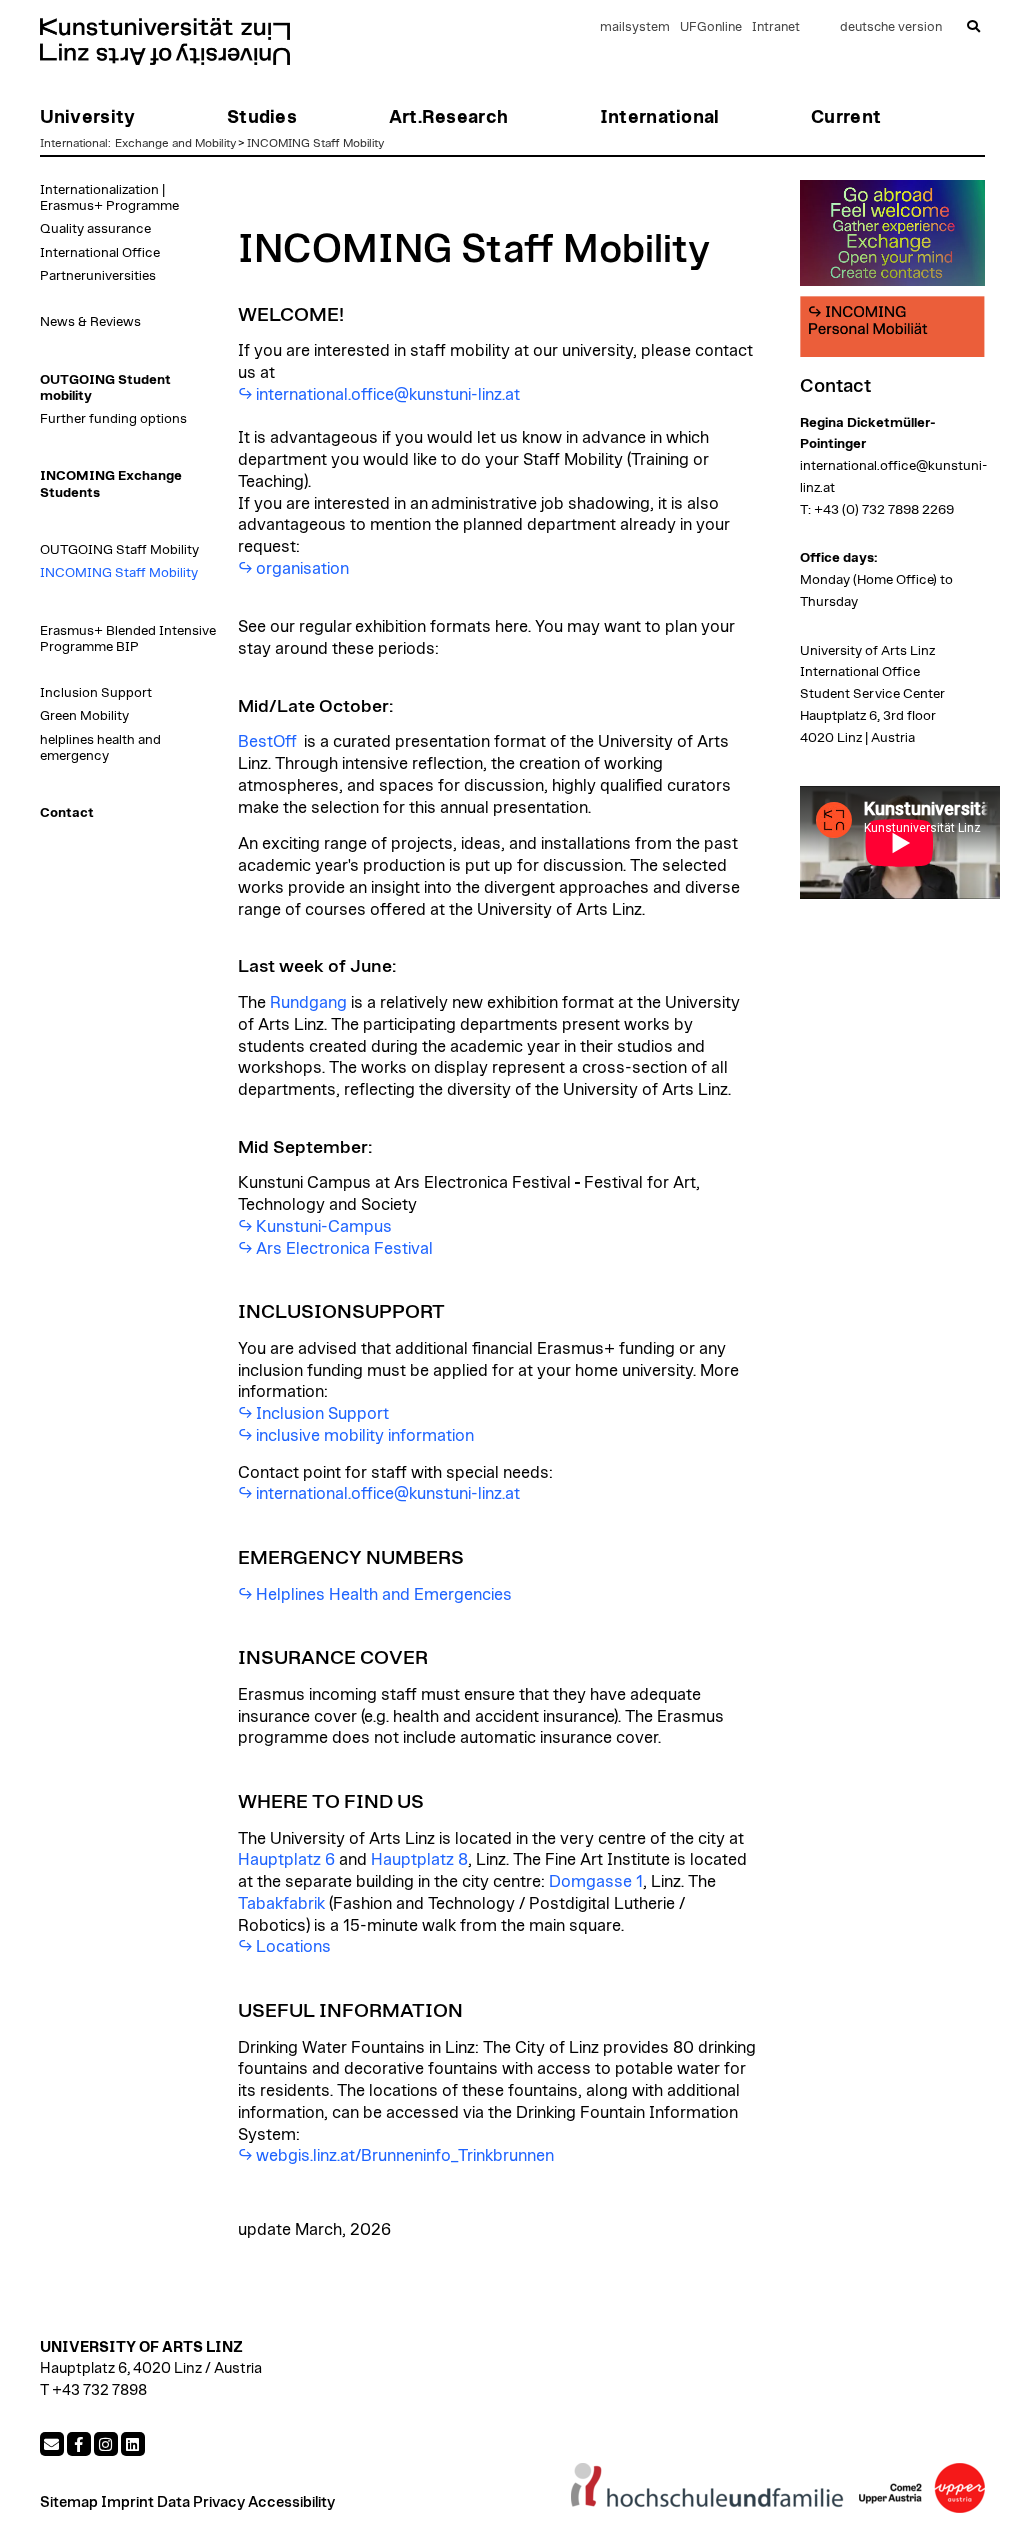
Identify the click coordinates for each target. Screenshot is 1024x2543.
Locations (293, 1947)
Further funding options (113, 419)
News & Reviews (90, 322)
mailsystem (635, 27)
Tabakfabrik (281, 1904)
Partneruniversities (98, 276)
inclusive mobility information (365, 1436)
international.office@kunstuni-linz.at (388, 395)
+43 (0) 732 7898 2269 (884, 510)
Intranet (776, 27)
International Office (100, 253)
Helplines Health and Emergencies (384, 1595)
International (74, 143)
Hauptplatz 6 (286, 1860)
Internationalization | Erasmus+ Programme (109, 198)
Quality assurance (95, 229)
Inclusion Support (96, 693)
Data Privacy (201, 2502)
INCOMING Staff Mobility (315, 143)
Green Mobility (84, 716)
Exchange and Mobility (175, 143)
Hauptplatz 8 (419, 1860)
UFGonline (711, 27)
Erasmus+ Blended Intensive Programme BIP (128, 639)
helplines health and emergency (100, 748)
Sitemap (69, 2502)
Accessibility (291, 2502)
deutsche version (891, 27)
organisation (302, 569)
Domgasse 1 (596, 1882)
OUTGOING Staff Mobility (119, 550)
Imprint (127, 2502)
